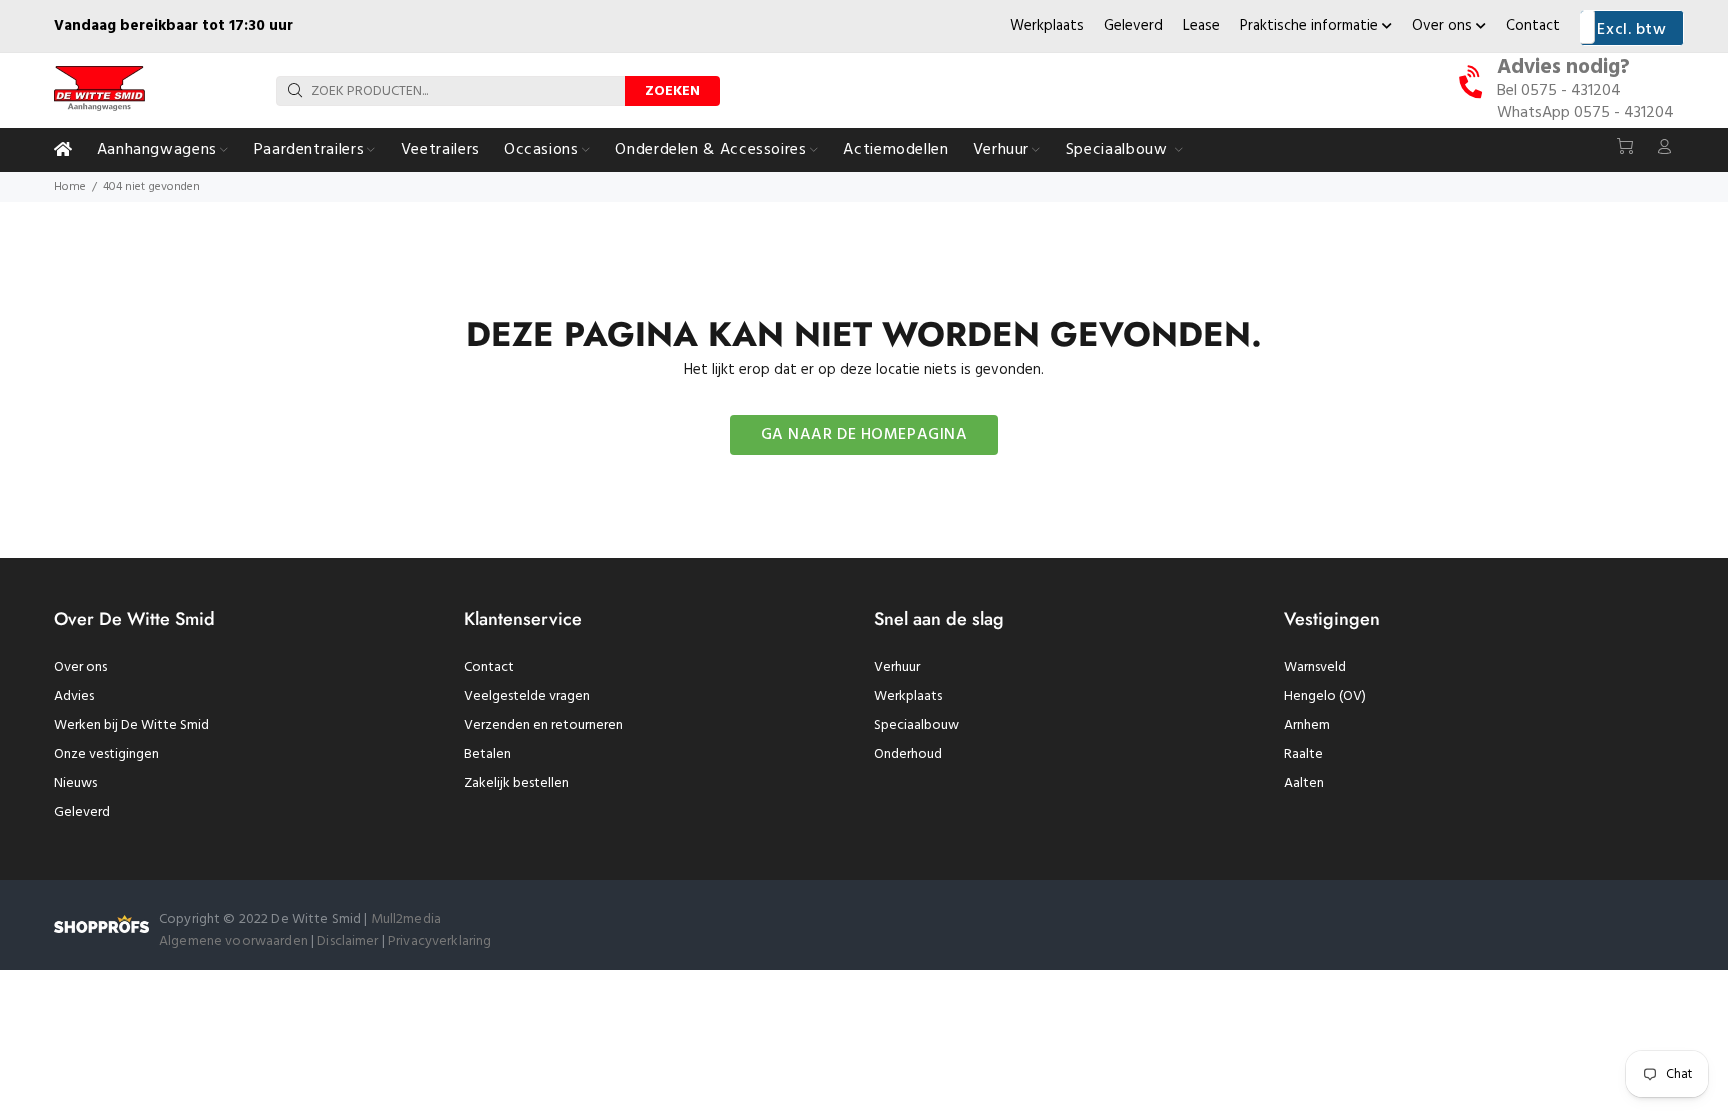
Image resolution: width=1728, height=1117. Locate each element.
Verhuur (897, 667)
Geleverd (1133, 26)
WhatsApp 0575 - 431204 (1585, 113)
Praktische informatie (1311, 26)
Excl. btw (1631, 30)
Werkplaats (1047, 26)
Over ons (1444, 26)
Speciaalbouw (916, 725)
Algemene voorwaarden (233, 941)
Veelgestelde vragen (527, 696)
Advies (74, 696)
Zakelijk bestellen (516, 783)
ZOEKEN (672, 91)
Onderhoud (908, 754)
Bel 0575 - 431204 (1559, 91)
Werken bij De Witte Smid (131, 725)
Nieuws (75, 783)
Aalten (1304, 783)
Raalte (1303, 754)
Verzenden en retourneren (543, 725)
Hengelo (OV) (1325, 696)
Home (70, 187)
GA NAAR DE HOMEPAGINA (864, 435)
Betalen (487, 754)
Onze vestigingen (106, 754)
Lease (1201, 26)
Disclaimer (349, 941)
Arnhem (1307, 725)
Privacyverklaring (439, 941)
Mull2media (406, 919)
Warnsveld (1315, 667)
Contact (1533, 26)
